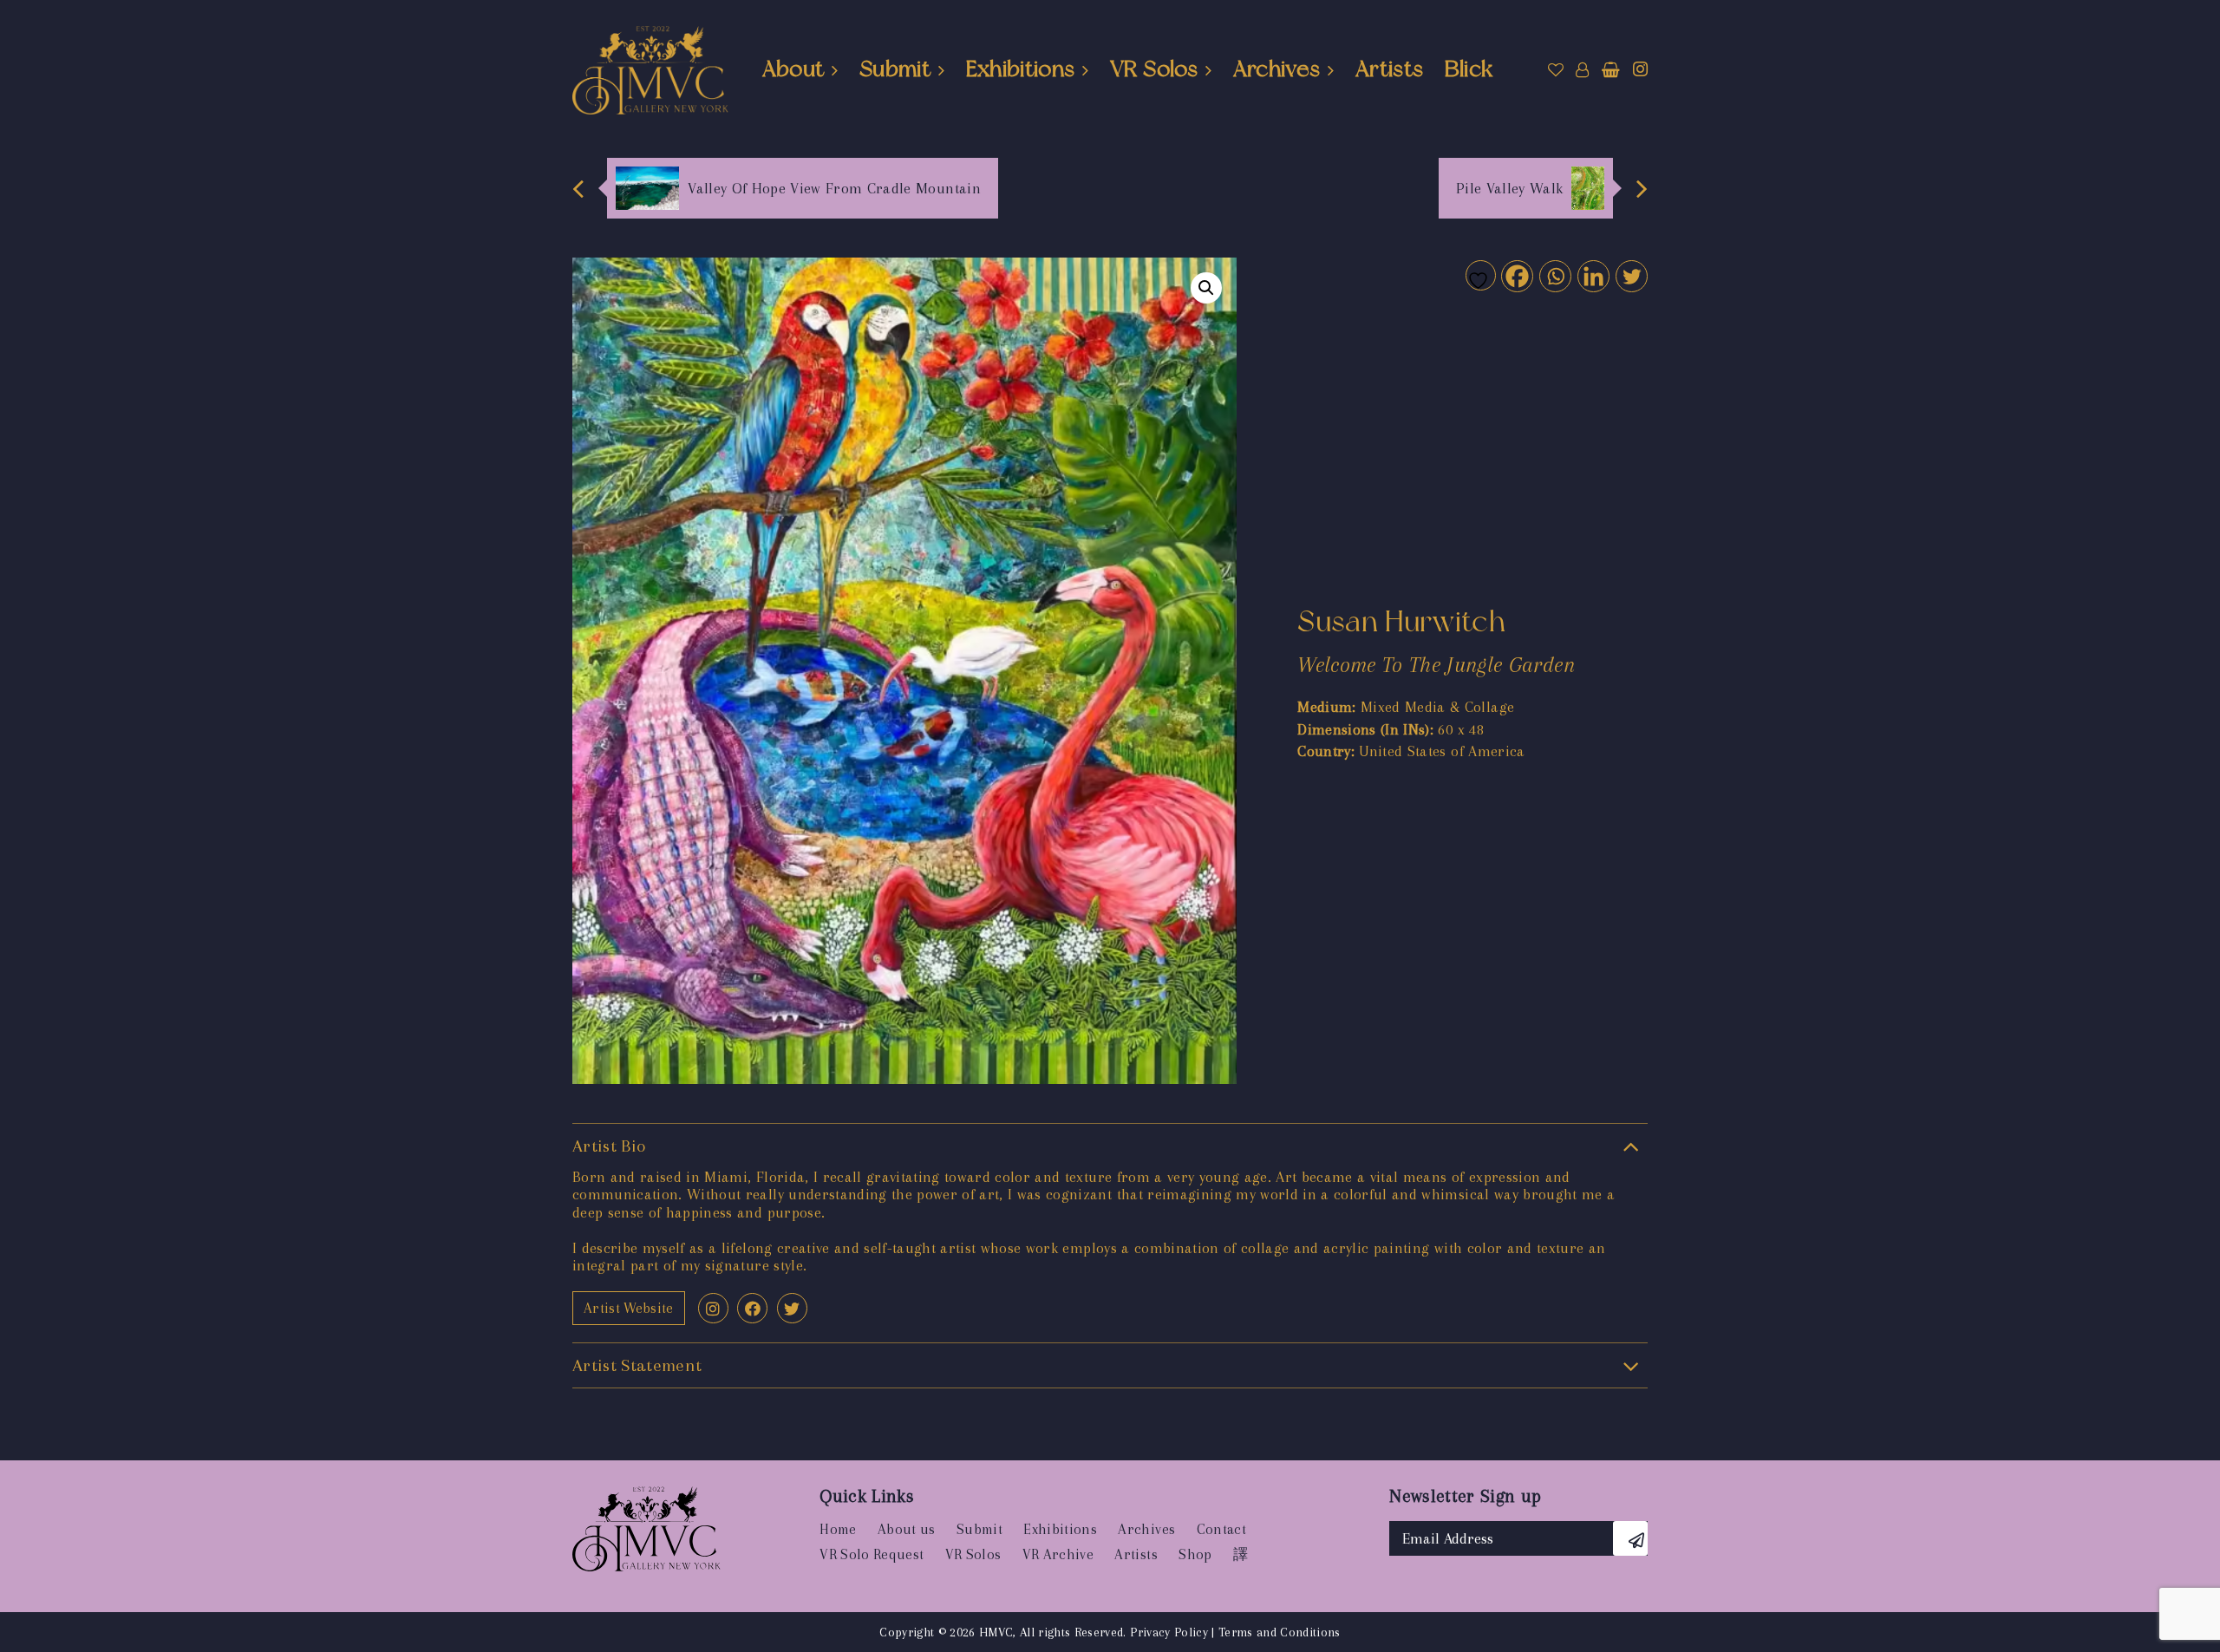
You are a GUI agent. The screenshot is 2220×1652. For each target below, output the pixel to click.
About (793, 69)
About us (907, 1529)
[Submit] (1630, 1538)
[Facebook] (1516, 275)
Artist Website (629, 1308)
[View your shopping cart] (1611, 70)
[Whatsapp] (1554, 275)
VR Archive (1058, 1554)
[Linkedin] (1593, 275)
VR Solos (1154, 69)
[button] (1206, 288)
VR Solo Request (872, 1554)
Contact (1221, 1529)
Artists (1389, 69)
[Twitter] (1631, 275)
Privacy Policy (1169, 1632)
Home (838, 1529)
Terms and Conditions (1280, 1632)
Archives (1277, 69)
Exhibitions (1021, 69)
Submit (895, 69)
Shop (1195, 1554)
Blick (1469, 69)
